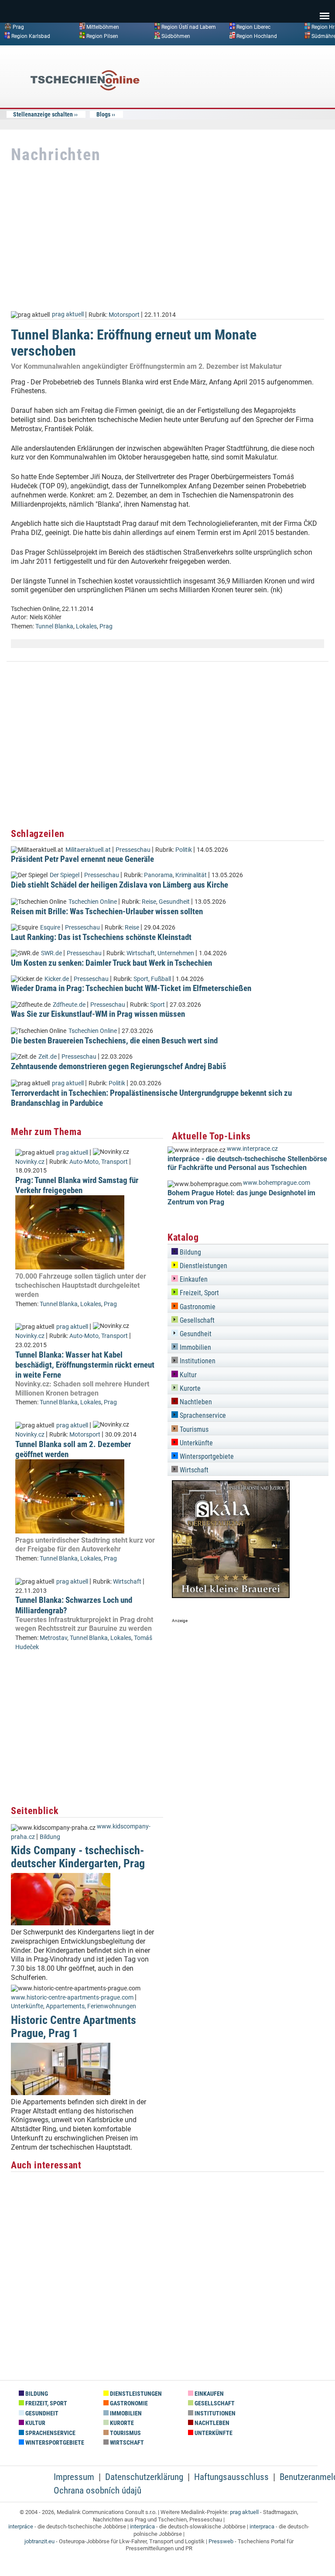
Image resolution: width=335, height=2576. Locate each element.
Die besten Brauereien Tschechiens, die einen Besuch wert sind (114, 1041)
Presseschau (133, 850)
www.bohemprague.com (277, 1183)
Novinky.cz (30, 1162)
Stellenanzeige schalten (43, 114)
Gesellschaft (196, 1320)
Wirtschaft (141, 953)
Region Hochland (257, 36)
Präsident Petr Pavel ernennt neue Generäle (82, 859)
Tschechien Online (93, 902)
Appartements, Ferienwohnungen (91, 2006)
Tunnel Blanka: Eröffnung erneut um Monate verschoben (134, 343)
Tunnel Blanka (54, 626)
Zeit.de (48, 1057)
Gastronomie (197, 1307)
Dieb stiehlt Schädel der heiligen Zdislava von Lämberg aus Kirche (120, 885)
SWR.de (51, 953)
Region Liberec (253, 27)
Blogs (103, 114)
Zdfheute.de (69, 1005)
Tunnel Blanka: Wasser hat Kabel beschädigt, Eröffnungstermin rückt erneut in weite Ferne (85, 1365)
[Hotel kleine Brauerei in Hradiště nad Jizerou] (231, 1596)
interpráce (21, 2526)
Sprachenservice (202, 1415)
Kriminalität (191, 875)
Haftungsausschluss (231, 2477)
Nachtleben (195, 1402)
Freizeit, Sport (198, 1293)
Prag (18, 27)
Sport (141, 979)
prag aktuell (68, 314)
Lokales (86, 626)
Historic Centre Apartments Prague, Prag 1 (73, 2026)
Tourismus (193, 1429)
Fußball (161, 979)
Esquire (50, 928)
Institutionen (197, 1361)
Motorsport (124, 314)
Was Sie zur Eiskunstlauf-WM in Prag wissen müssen (98, 1014)
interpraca (262, 2526)
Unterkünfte (27, 2006)
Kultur (187, 1375)
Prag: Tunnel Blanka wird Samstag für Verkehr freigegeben (77, 1185)
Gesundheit (174, 902)
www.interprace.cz (252, 1149)
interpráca (142, 2526)
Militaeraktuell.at (88, 850)
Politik (184, 850)
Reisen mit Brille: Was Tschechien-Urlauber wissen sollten (107, 911)
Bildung (50, 1837)
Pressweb (221, 2541)
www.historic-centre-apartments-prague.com (72, 1998)
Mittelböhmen (103, 27)
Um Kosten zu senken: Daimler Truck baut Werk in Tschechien (111, 963)
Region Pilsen (102, 36)
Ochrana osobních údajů (97, 2490)
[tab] (248, 1251)
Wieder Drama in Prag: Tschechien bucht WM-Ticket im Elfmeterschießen (131, 988)
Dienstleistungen (203, 1266)
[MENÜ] (325, 10)
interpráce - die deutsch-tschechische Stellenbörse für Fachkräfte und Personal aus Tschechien (247, 1163)
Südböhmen (176, 36)
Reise (149, 902)
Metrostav (53, 1638)
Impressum (74, 2477)
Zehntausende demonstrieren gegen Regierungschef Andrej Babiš (119, 1066)
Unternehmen (176, 953)
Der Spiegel (65, 875)
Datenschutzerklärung (144, 2477)
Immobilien (195, 1347)
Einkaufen (193, 1279)
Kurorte (189, 1388)
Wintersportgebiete (206, 1456)
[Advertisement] (259, 115)
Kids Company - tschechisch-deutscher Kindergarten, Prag (78, 1857)
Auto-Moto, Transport (99, 1162)
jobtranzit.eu (39, 2541)
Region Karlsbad (31, 36)
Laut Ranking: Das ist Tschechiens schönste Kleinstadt (101, 937)
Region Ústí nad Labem (189, 27)
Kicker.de (57, 979)
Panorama (158, 875)
